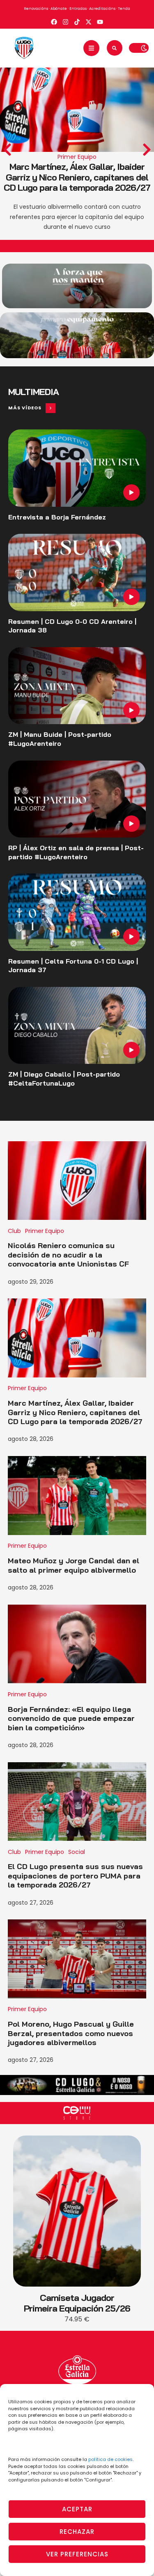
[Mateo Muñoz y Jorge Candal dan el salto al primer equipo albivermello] (77, 1495)
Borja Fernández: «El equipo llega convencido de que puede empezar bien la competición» (71, 1718)
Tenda (124, 9)
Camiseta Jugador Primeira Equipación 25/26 (77, 2303)
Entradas (78, 9)
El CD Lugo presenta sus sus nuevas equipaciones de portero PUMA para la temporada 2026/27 (75, 1876)
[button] (91, 48)
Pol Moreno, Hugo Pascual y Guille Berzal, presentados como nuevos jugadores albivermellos (71, 2033)
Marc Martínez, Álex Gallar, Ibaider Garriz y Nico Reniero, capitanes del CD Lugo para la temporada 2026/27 (77, 177)
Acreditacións (102, 9)
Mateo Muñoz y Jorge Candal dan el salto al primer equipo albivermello (74, 1565)
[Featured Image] (77, 468)
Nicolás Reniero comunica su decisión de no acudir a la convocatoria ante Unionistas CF (68, 1255)
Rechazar (77, 2532)
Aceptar (77, 2509)
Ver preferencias (77, 2554)
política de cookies (110, 2459)
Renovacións (36, 9)
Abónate (59, 9)
